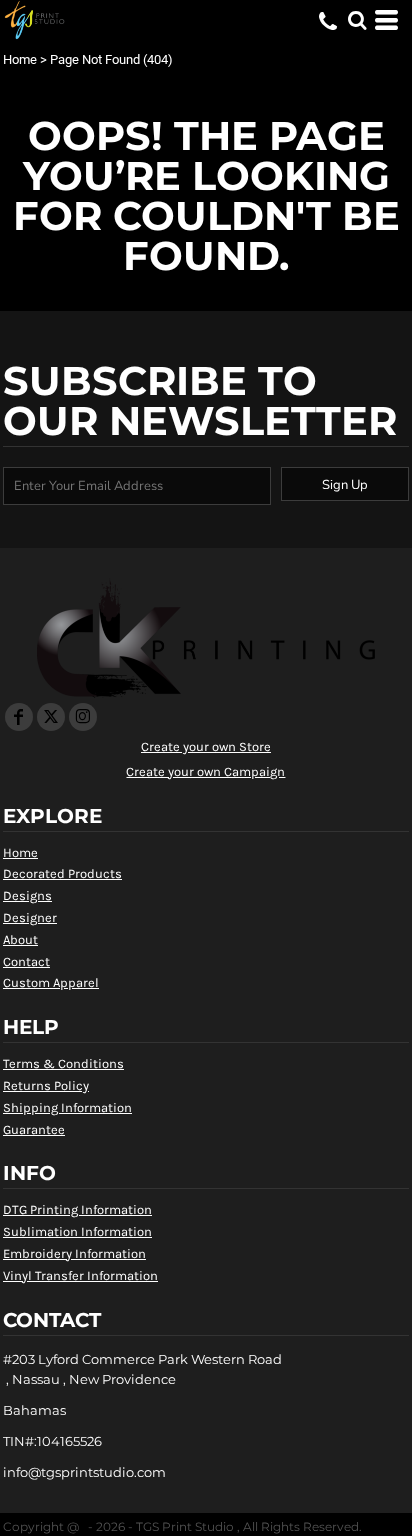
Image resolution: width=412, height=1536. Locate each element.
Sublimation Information (77, 1231)
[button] (357, 20)
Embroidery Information (74, 1253)
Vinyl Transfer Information (80, 1275)
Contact (26, 961)
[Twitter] (51, 717)
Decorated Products (62, 873)
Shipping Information (67, 1107)
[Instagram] (83, 717)
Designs (27, 895)
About (20, 939)
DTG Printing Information (77, 1209)
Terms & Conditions (63, 1063)
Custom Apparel (51, 982)
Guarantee (34, 1129)
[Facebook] (19, 717)
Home (20, 59)
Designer (30, 917)
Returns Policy (46, 1085)
